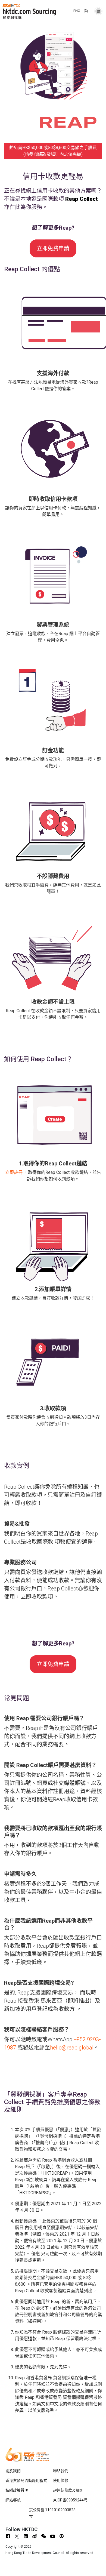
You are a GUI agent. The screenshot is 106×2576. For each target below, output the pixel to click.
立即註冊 (14, 1172)
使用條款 (61, 2480)
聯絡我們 (61, 2471)
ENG (77, 11)
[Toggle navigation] (98, 10)
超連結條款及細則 (68, 2490)
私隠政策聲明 (17, 2490)
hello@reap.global (72, 2048)
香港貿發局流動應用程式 (26, 2480)
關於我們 (13, 2471)
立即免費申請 (53, 248)
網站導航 (13, 2500)
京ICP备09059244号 (70, 2500)
